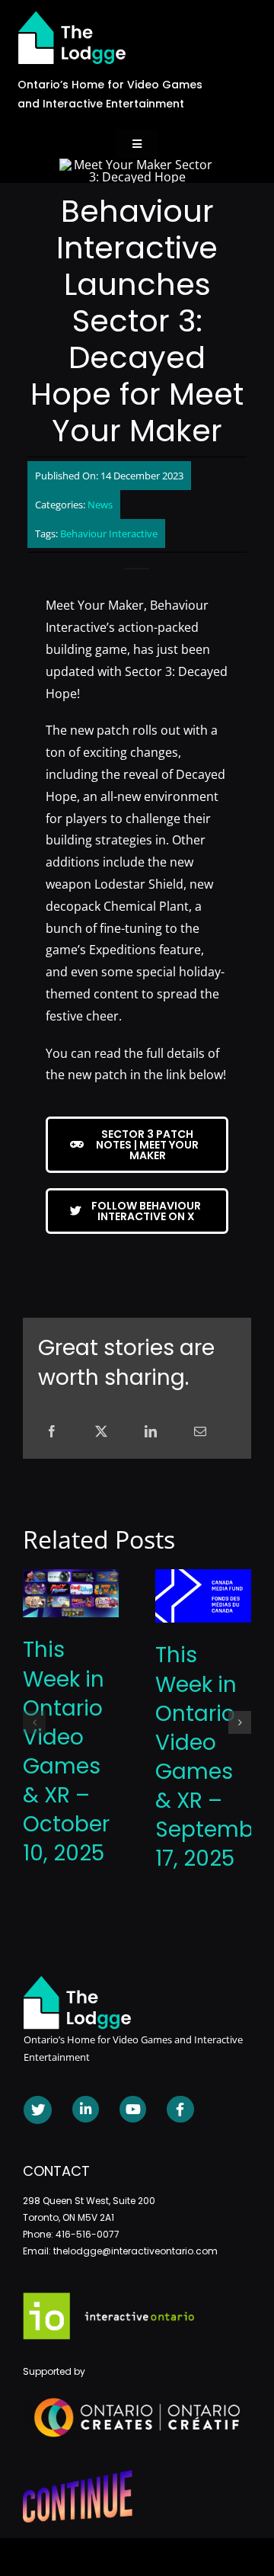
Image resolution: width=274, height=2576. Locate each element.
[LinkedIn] (151, 1432)
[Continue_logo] (78, 2476)
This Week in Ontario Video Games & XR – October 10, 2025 (66, 1751)
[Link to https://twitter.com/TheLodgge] (38, 2110)
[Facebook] (52, 1432)
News (100, 505)
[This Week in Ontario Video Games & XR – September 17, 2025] (203, 1578)
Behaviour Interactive (109, 533)
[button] (34, 1722)
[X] (101, 1432)
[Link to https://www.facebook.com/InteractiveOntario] (180, 2109)
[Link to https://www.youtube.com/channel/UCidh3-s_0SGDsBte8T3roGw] (133, 2109)
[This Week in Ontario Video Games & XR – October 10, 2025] (71, 1578)
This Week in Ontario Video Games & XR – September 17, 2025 (215, 1757)
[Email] (200, 1432)
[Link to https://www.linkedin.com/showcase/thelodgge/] (86, 2109)
